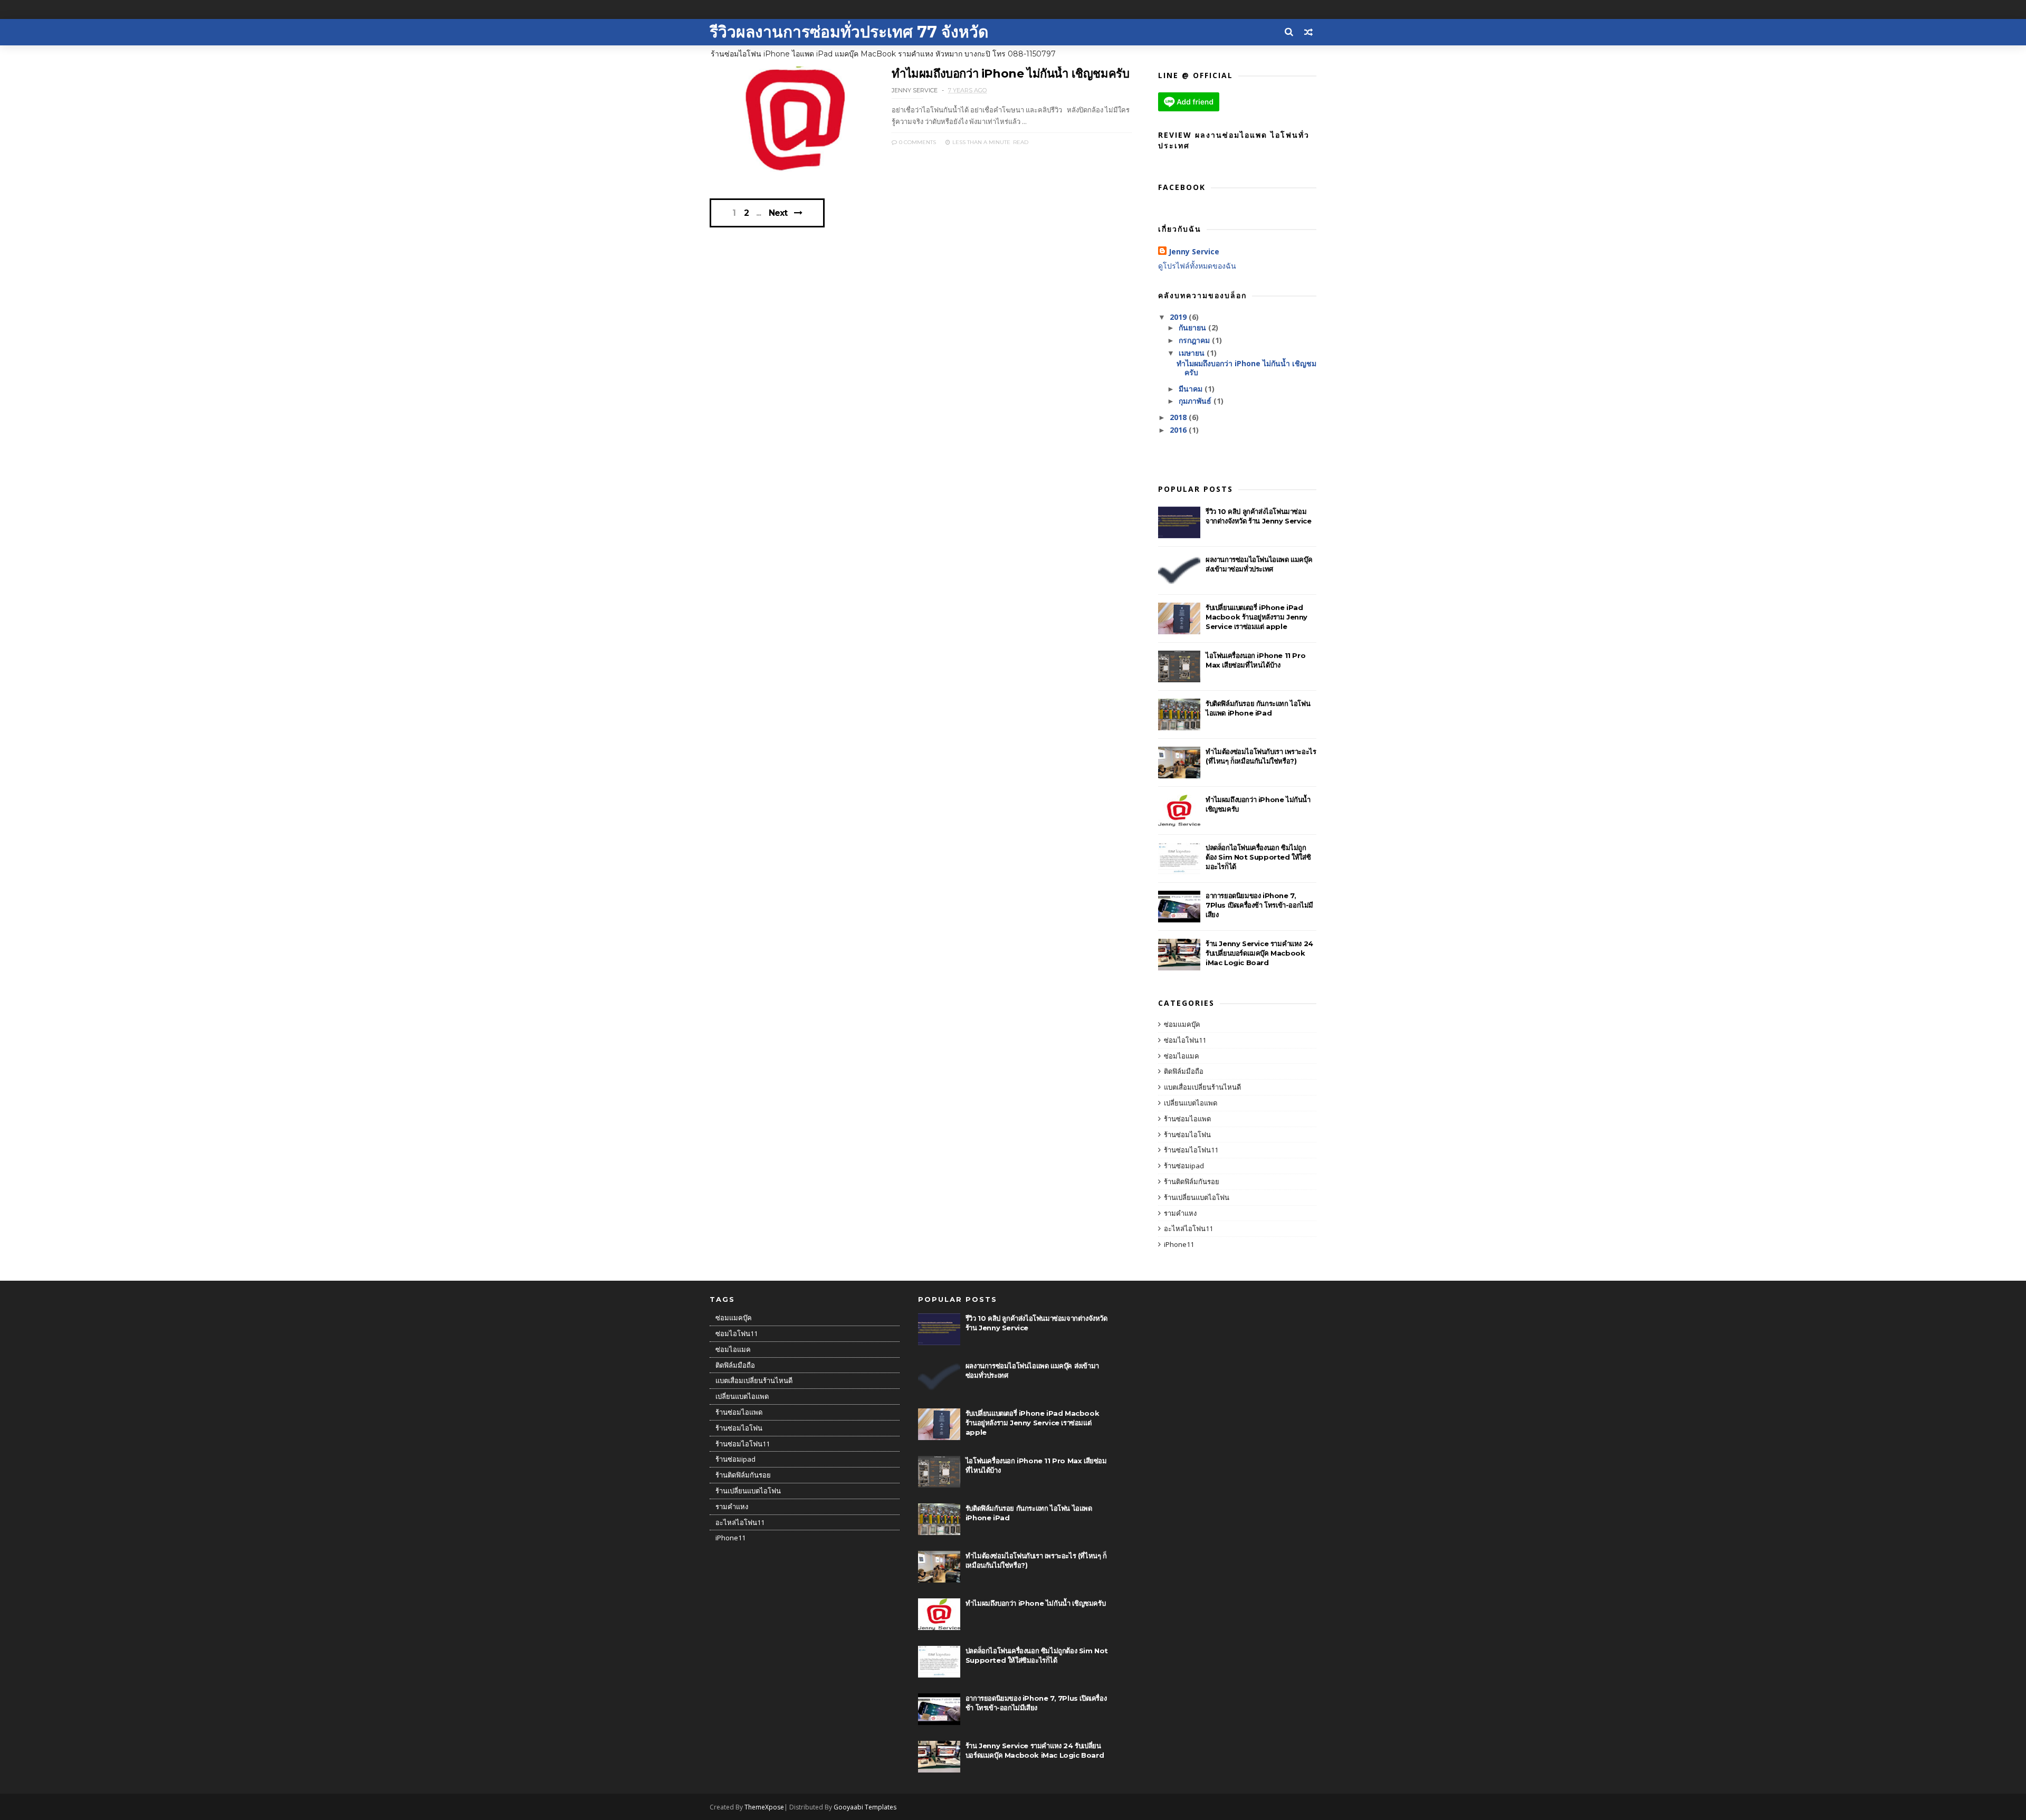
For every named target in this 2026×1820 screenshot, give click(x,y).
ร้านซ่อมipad (1184, 1166)
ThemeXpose (764, 1807)
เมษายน (1193, 353)
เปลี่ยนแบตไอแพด (1191, 1103)
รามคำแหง (1180, 1213)
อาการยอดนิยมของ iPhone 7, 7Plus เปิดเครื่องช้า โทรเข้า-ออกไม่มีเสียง (1259, 905)
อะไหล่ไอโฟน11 (1188, 1228)
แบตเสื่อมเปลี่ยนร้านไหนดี (1202, 1087)
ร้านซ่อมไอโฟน (1187, 1135)
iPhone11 (1179, 1244)
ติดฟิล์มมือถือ (1184, 1071)
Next (778, 213)
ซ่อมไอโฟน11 (1185, 1040)
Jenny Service (1194, 251)
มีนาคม (1192, 389)
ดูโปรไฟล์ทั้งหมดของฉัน (1197, 266)
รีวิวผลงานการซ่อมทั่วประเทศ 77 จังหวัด (849, 32)
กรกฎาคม (1195, 340)
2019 (1179, 317)
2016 (1179, 430)
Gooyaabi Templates (865, 1807)
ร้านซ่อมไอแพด (1187, 1119)
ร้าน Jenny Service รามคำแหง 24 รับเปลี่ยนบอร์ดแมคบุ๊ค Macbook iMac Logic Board (1259, 953)
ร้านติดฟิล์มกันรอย (1192, 1181)
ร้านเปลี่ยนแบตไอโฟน (1197, 1197)
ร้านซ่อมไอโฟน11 (1191, 1150)
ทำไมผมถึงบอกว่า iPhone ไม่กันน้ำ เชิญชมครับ (1010, 74)
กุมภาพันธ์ (1196, 401)
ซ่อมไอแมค (1182, 1056)
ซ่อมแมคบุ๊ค (1182, 1024)
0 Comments (917, 142)
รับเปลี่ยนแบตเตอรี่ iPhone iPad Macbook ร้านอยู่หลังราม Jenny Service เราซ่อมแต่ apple (1256, 617)
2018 (1179, 417)
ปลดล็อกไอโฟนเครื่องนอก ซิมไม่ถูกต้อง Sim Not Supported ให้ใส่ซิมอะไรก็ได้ (1258, 857)
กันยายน (1193, 327)
